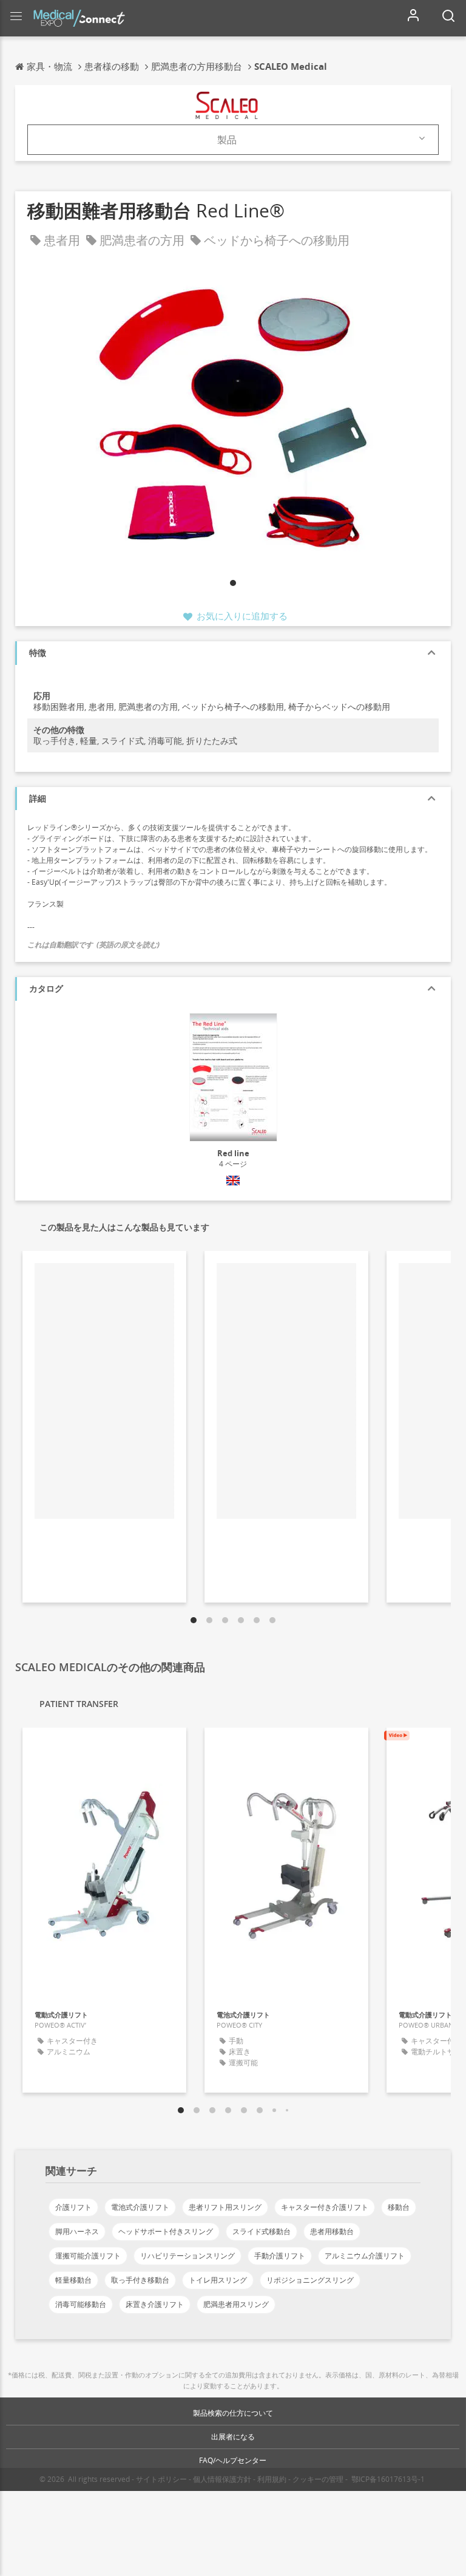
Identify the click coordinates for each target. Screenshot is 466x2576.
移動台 (399, 2207)
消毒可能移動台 (81, 2304)
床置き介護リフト (155, 2304)
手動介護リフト (280, 2256)
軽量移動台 (73, 2280)
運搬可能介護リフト (88, 2256)
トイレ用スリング (218, 2280)
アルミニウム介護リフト (365, 2256)
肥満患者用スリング (236, 2304)
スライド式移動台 (262, 2231)
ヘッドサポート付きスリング (166, 2231)
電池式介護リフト (140, 2207)
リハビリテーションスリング (187, 2256)
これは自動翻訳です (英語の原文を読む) (93, 945)
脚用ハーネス (77, 2231)
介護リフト (73, 2207)
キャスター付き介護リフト (325, 2207)
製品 (227, 140)
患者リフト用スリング (225, 2207)
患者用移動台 (332, 2231)
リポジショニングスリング (310, 2280)
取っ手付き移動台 (140, 2280)
